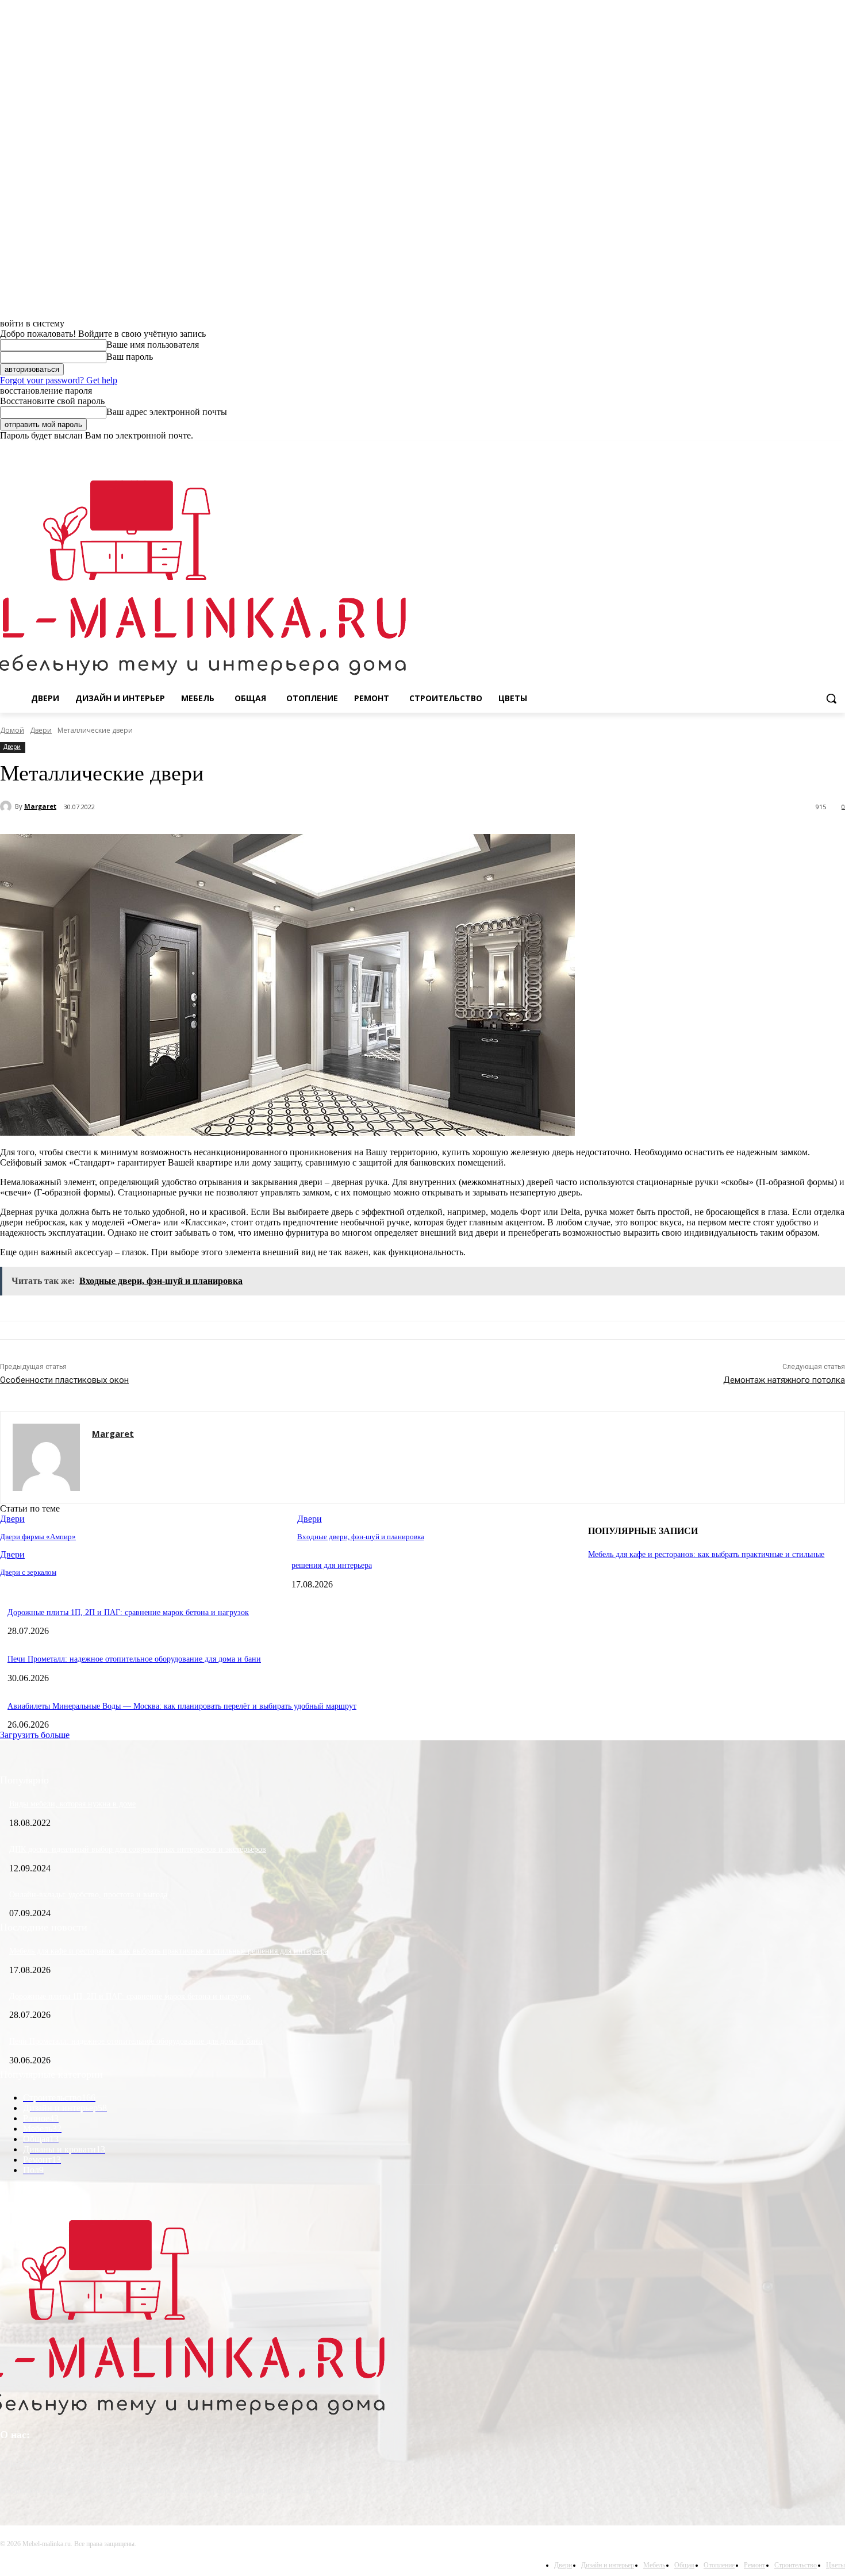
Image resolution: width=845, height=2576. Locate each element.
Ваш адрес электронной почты (167, 412)
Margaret (40, 806)
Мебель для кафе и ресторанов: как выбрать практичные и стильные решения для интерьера (169, 1951)
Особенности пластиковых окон (64, 1380)
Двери (41, 730)
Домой (12, 730)
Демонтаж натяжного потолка (784, 1380)
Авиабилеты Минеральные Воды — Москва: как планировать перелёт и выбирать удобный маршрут (182, 1706)
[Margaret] (7, 806)
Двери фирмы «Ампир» (38, 1537)
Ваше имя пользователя (153, 345)
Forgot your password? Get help (59, 380)
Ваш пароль (130, 357)
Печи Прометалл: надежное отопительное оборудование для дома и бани (134, 1659)
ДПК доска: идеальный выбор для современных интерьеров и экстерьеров (138, 1849)
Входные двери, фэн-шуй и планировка (361, 1537)
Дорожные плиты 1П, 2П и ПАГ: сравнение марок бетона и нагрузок (128, 1612)
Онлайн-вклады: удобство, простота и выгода (88, 1895)
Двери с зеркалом (28, 1572)
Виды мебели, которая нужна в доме (72, 1804)
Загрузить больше (35, 1735)
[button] (831, 698)
